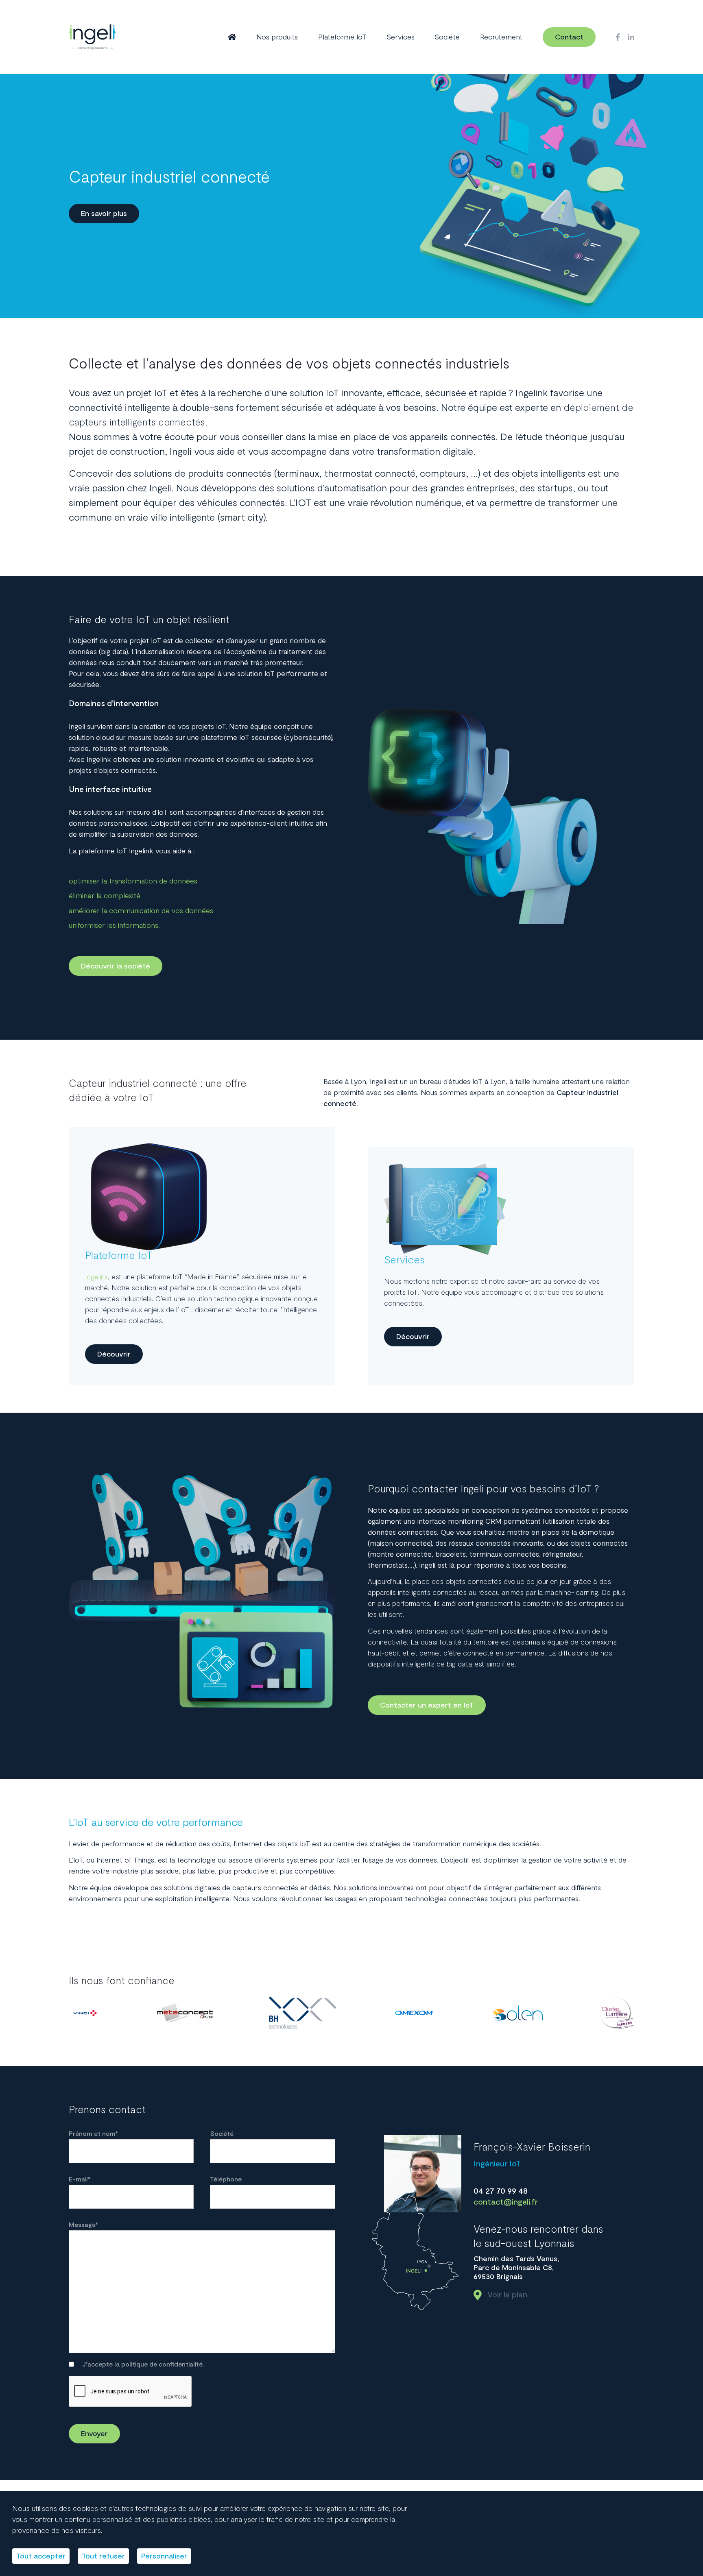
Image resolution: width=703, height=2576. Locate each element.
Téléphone (226, 2179)
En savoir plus (104, 214)
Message (83, 2225)
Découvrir (114, 1354)
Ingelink (96, 1277)
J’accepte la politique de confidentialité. (143, 2364)
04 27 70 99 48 (501, 2191)
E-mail (80, 2179)
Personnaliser (164, 2556)
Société (447, 37)
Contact (569, 37)
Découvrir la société (116, 966)
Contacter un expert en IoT (427, 1705)
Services (401, 37)
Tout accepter (41, 2556)
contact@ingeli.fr (506, 2202)
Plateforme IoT (342, 37)
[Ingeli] (92, 37)
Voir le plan (507, 2295)
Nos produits (277, 37)
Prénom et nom (93, 2134)
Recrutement (501, 37)
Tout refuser (103, 2556)
